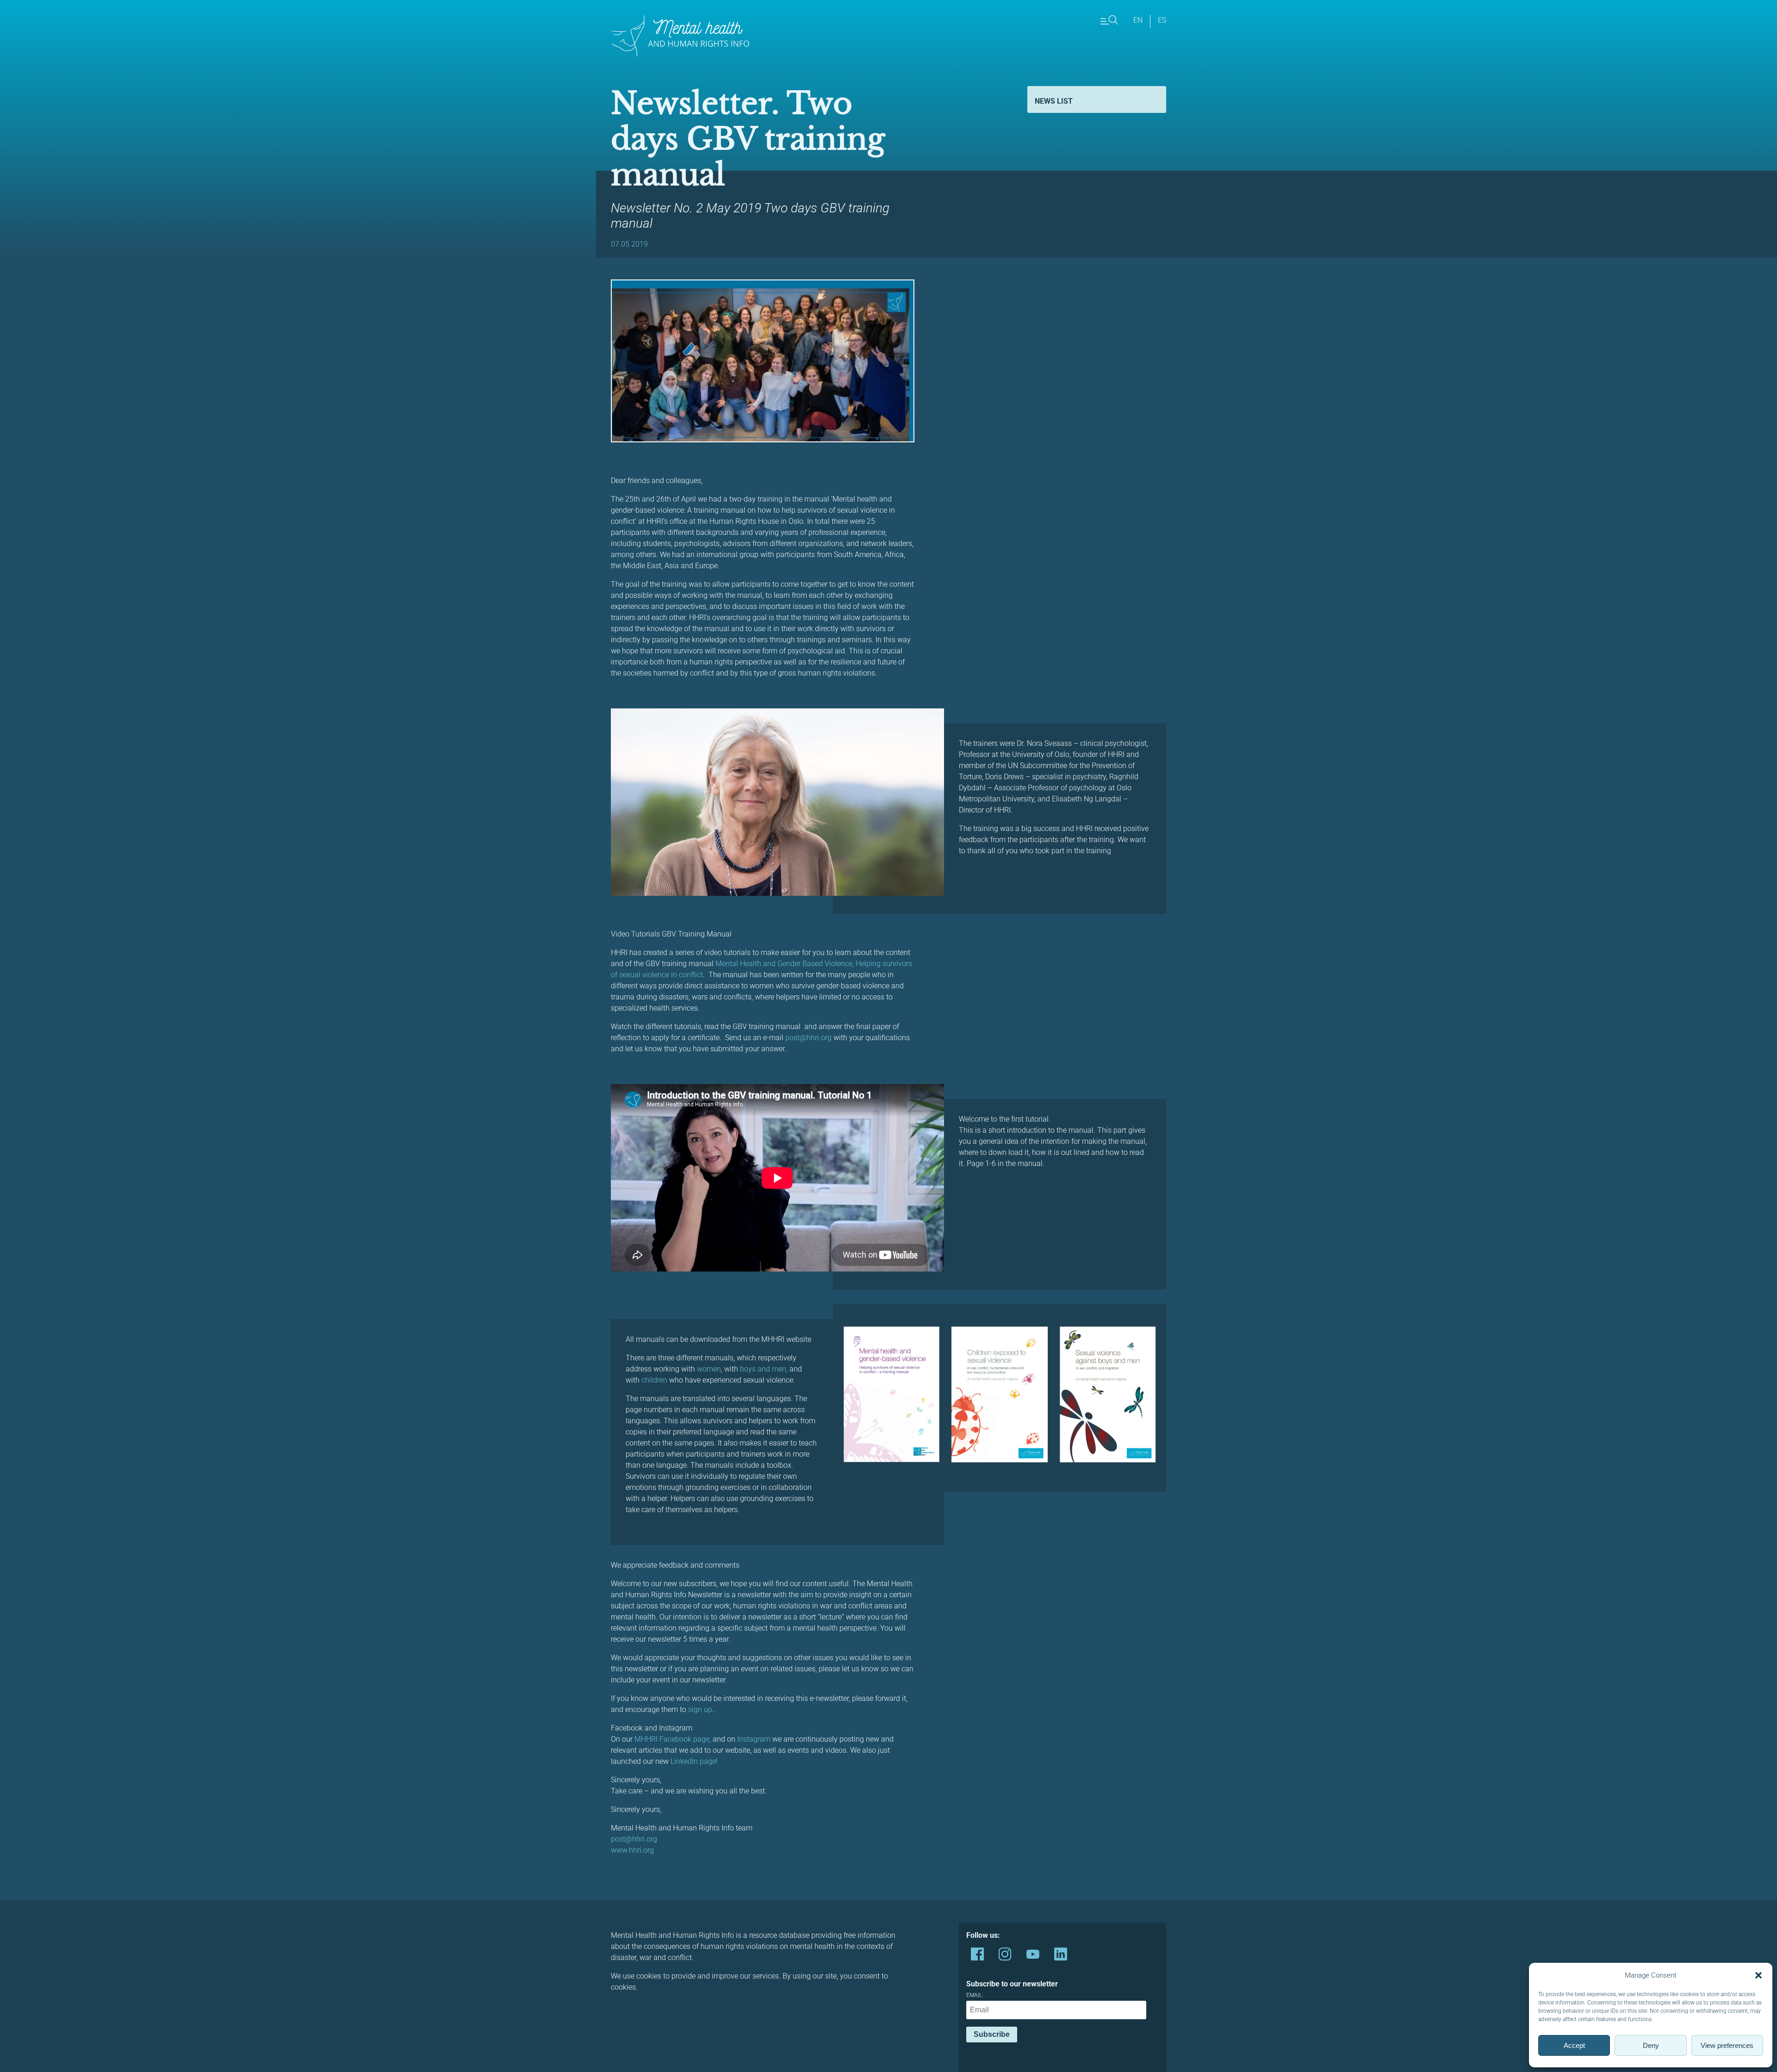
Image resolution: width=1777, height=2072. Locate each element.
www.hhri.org (632, 1850)
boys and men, (763, 1369)
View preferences (1727, 2045)
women (709, 1369)
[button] (1758, 1975)
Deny (1651, 2045)
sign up (700, 1709)
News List (1054, 101)
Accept (1574, 2045)
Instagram (755, 1739)
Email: (975, 1995)
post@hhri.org (808, 1038)
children (654, 1380)
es (1162, 20)
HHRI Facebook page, (676, 1739)
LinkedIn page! (694, 1761)
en (1138, 20)
